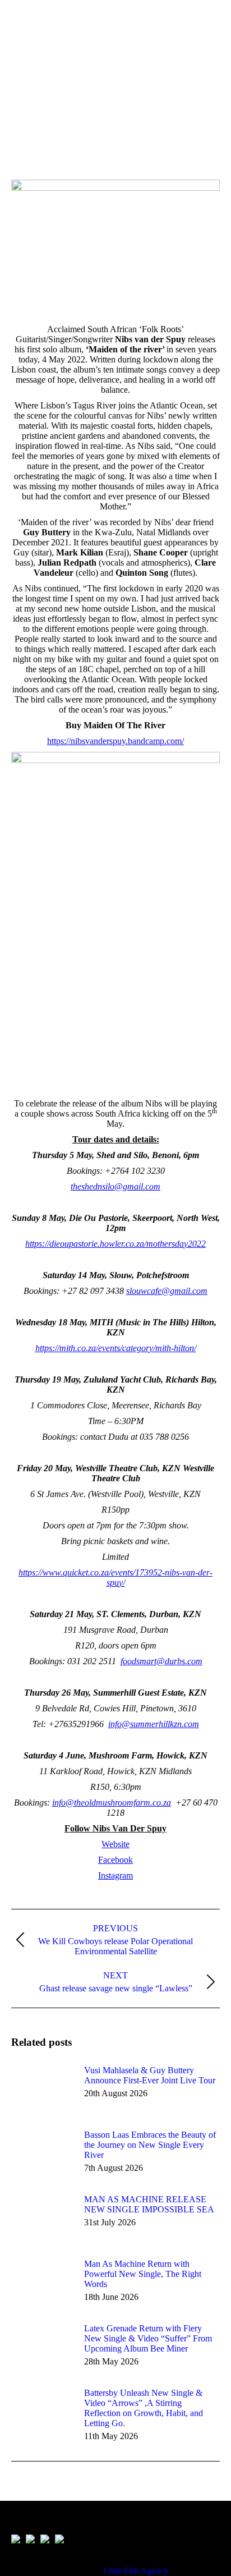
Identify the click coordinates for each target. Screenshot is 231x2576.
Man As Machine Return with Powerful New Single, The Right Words (143, 2274)
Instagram (115, 1875)
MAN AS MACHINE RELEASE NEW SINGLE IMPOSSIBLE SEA (149, 2204)
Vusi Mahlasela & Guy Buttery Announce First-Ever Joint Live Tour (150, 2075)
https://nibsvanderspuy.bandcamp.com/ (115, 741)
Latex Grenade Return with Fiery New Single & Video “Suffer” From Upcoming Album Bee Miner (148, 2338)
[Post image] (42, 2091)
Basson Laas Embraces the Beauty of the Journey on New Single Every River (150, 2145)
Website (115, 1844)
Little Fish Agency (136, 2571)
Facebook (115, 1860)
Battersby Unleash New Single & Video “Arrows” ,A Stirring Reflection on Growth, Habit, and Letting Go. (144, 2408)
